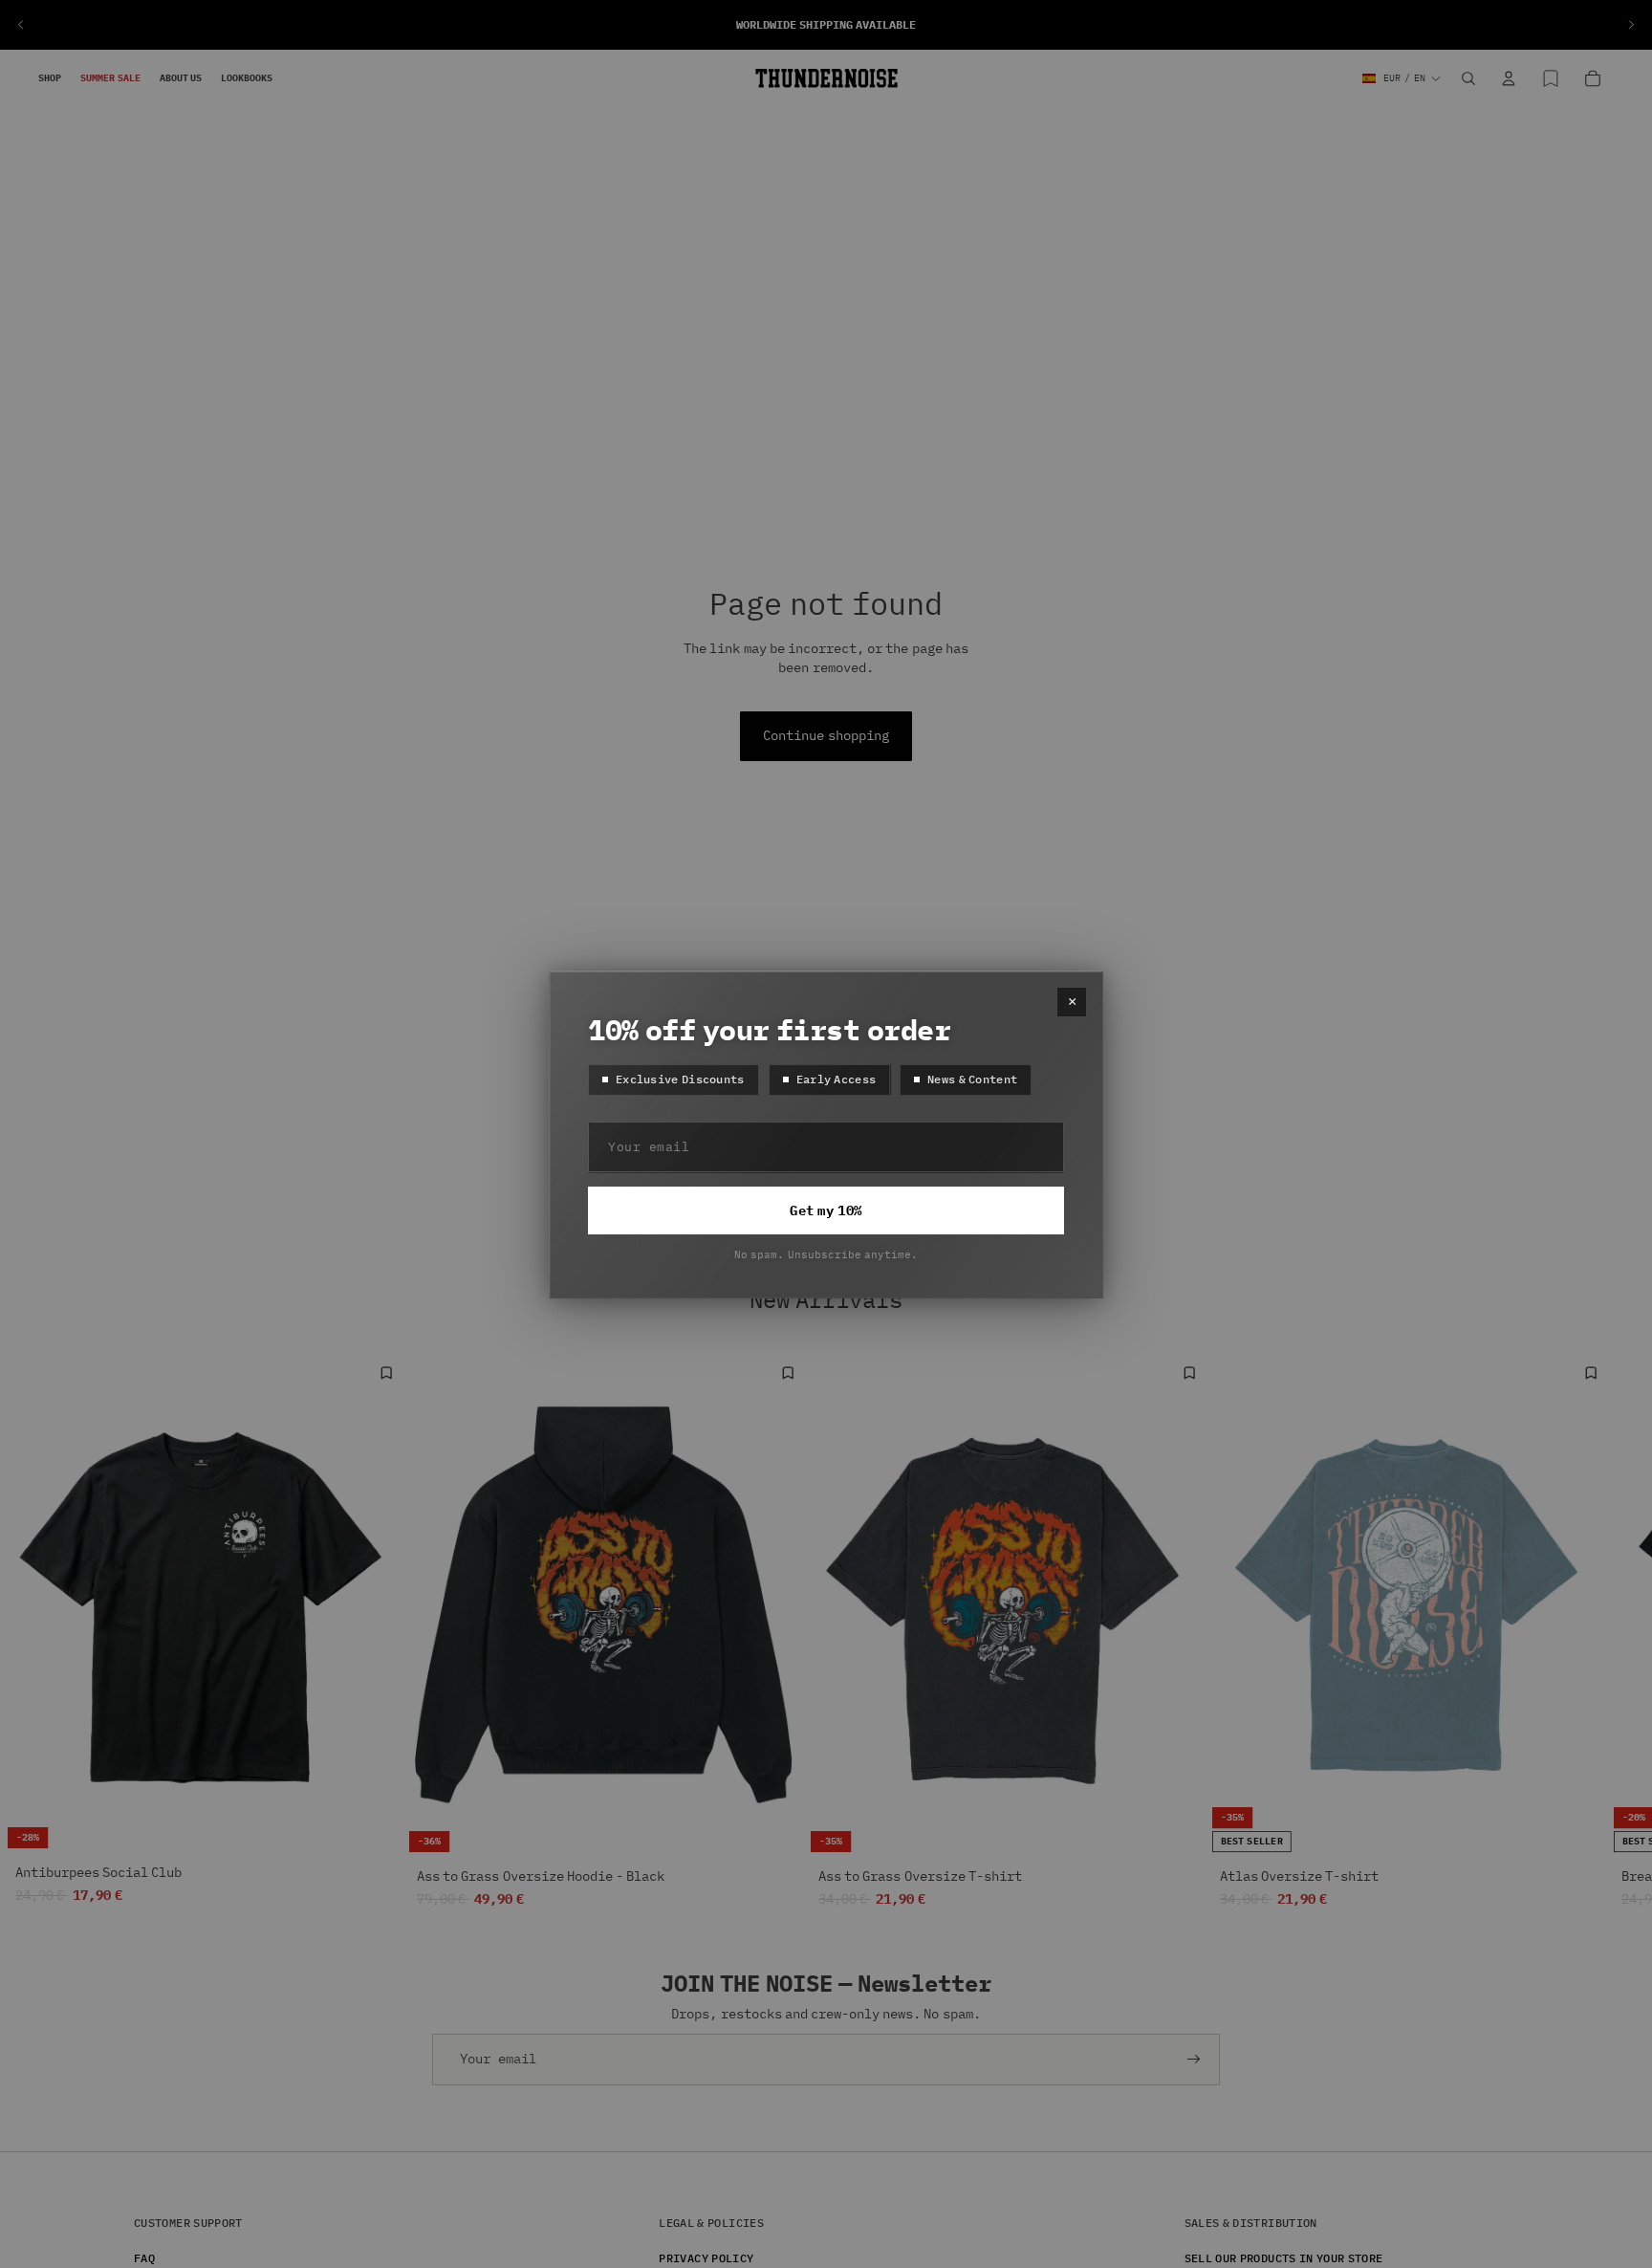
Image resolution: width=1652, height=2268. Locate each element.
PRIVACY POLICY (706, 2258)
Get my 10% (826, 1210)
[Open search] (1468, 78)
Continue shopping (826, 735)
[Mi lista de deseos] (1551, 78)
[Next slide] (1631, 25)
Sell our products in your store (1284, 2258)
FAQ (144, 2258)
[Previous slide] (21, 25)
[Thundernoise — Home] (826, 78)
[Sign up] (1194, 2060)
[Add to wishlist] (386, 1373)
